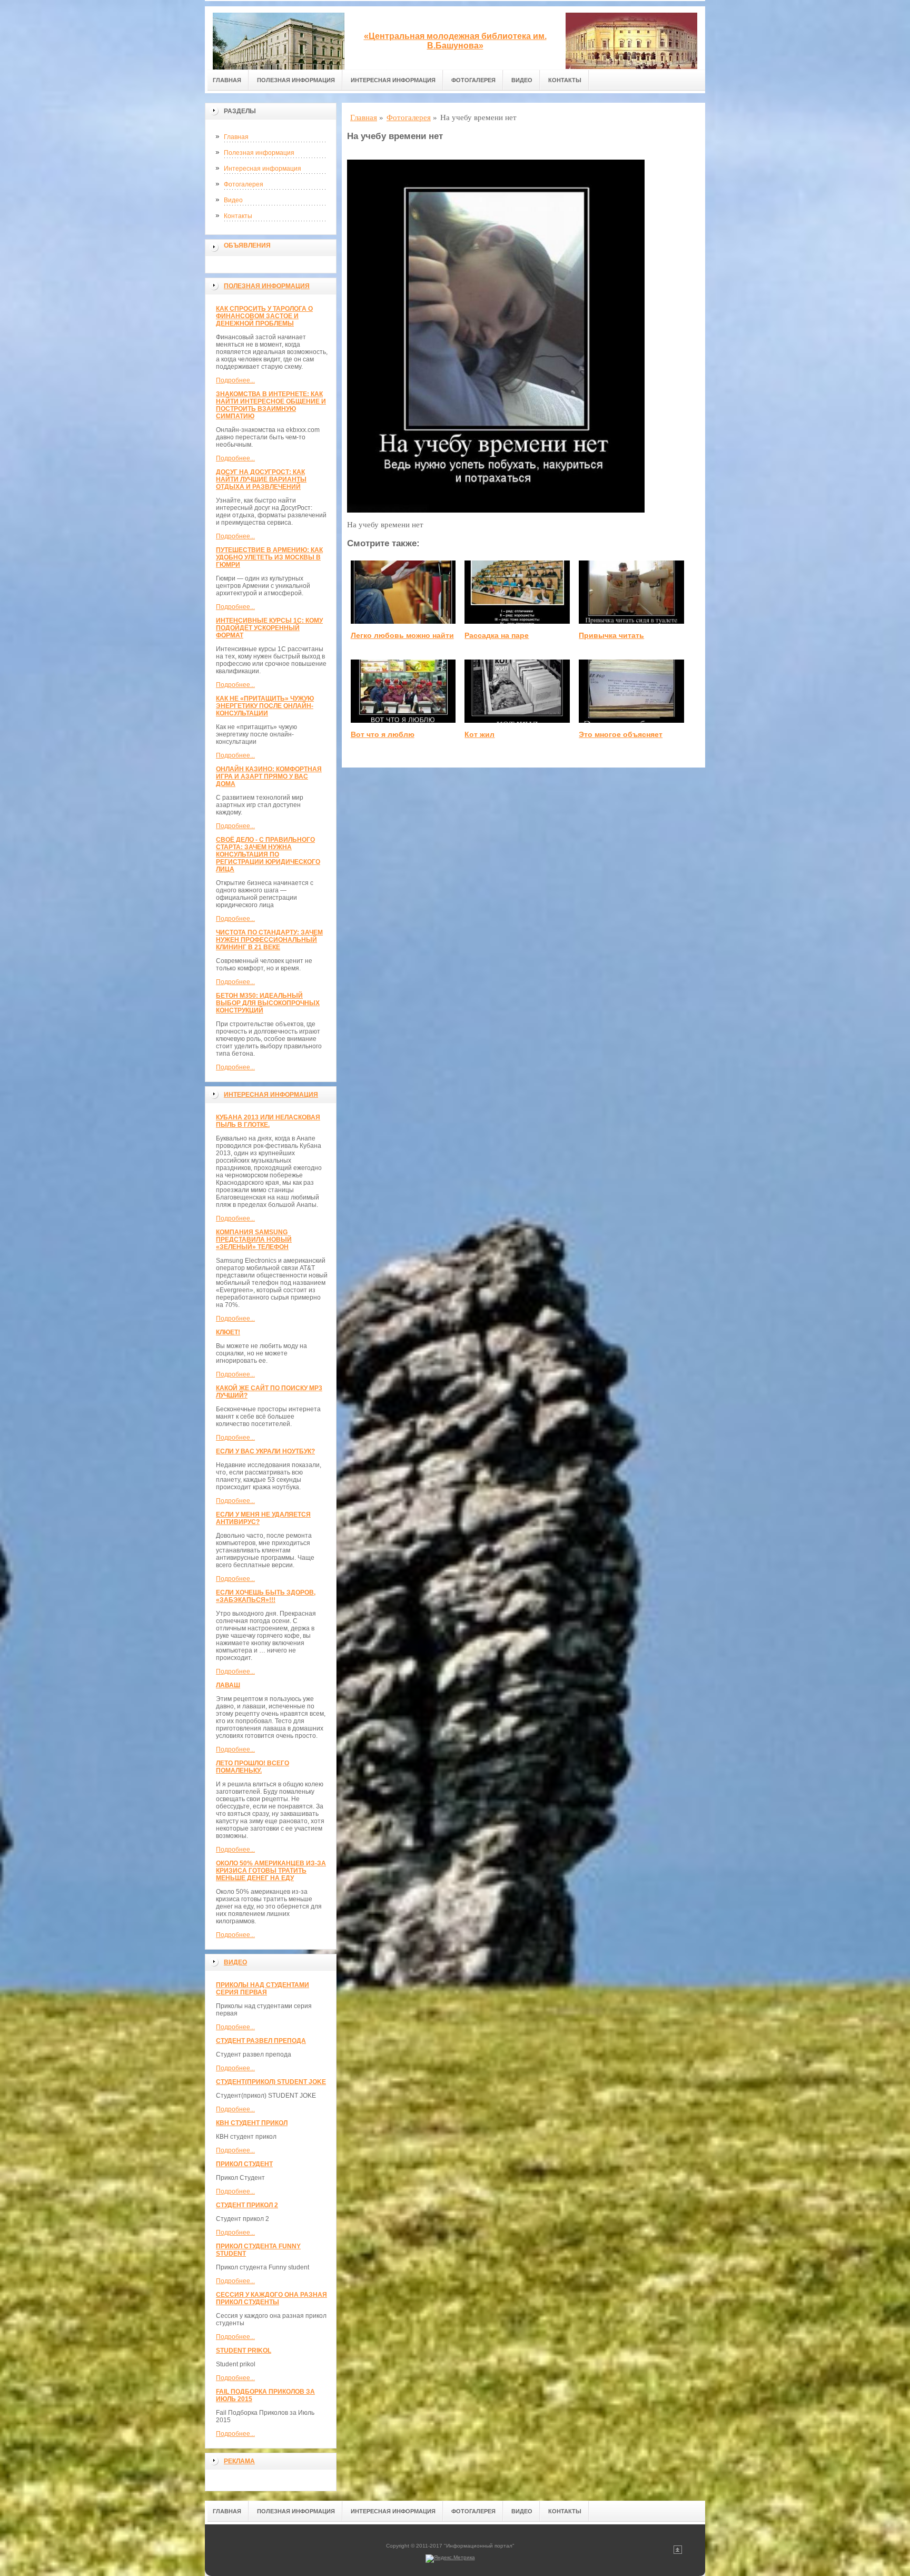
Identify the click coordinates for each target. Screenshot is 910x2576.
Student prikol (244, 2351)
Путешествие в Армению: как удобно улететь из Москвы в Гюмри (269, 557)
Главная (227, 80)
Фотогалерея (473, 80)
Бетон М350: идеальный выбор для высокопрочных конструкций (268, 1003)
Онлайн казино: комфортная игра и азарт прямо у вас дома (269, 776)
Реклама (239, 2461)
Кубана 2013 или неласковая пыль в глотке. (268, 1121)
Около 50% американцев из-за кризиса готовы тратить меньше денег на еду (271, 1871)
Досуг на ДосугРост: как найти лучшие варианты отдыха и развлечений (261, 479)
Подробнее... (235, 380)
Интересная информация (393, 80)
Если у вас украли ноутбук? (265, 1451)
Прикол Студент (244, 2164)
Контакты (565, 80)
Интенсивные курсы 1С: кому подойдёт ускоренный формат (269, 628)
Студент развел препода (261, 2041)
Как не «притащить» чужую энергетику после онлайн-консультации (265, 706)
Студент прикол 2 (247, 2205)
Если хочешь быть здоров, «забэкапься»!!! (266, 1596)
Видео (522, 80)
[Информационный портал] (279, 38)
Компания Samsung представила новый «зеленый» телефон (254, 1240)
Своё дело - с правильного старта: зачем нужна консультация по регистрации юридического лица (268, 854)
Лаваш (228, 1685)
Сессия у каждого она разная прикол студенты (271, 2298)
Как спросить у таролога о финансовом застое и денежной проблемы (264, 316)
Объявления (247, 245)
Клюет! (228, 1332)
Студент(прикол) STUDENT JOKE (271, 2082)
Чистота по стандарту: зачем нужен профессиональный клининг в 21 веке (269, 940)
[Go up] (678, 2552)
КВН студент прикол (252, 2123)
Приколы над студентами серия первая (263, 1989)
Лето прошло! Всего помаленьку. (253, 1767)
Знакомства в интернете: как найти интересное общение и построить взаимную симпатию (271, 405)
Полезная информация (296, 80)
